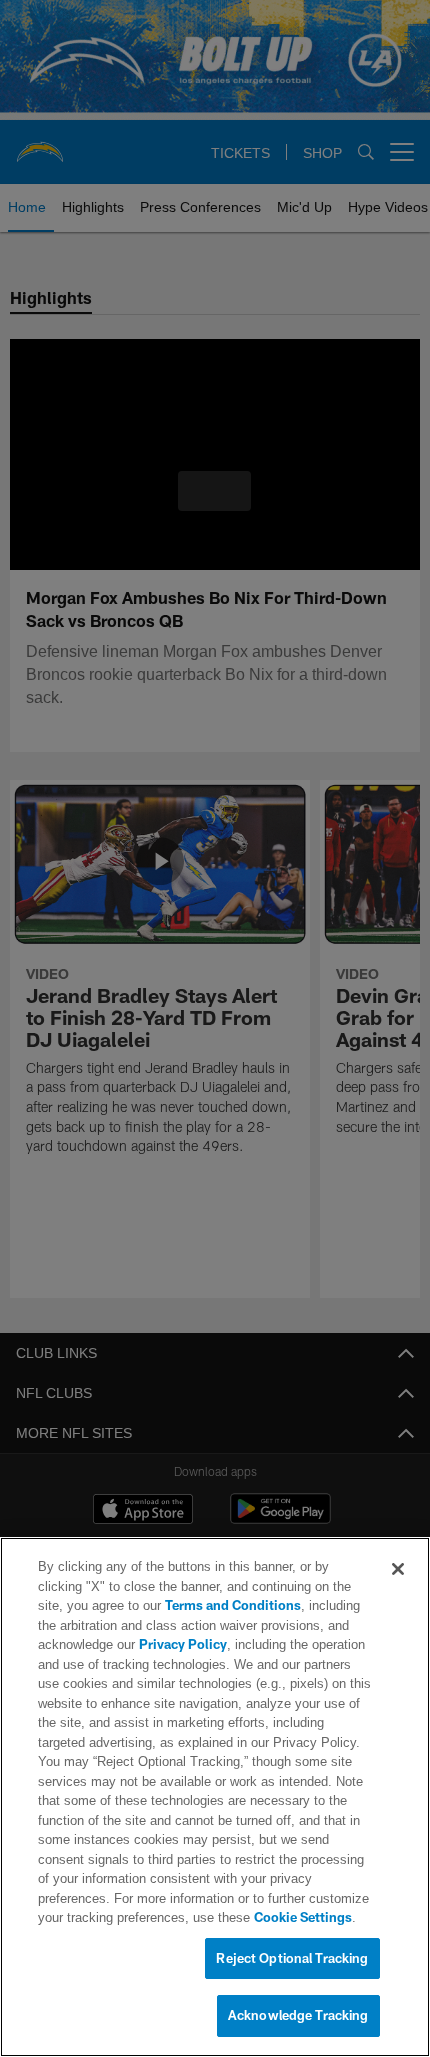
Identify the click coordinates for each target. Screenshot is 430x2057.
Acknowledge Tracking (298, 2016)
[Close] (398, 1570)
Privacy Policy (181, 1645)
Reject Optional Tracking (292, 1959)
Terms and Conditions (176, 1606)
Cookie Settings (218, 1918)
